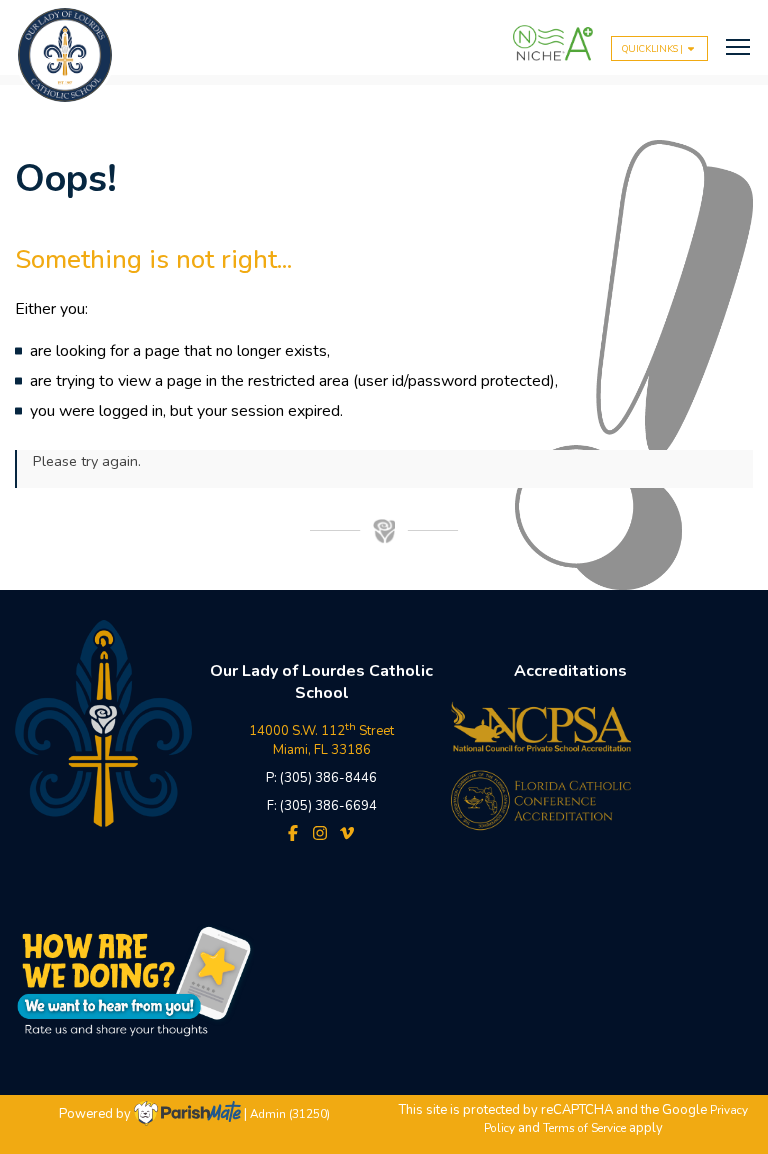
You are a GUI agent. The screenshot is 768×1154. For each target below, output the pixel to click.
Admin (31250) (290, 1114)
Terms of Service (584, 1128)
